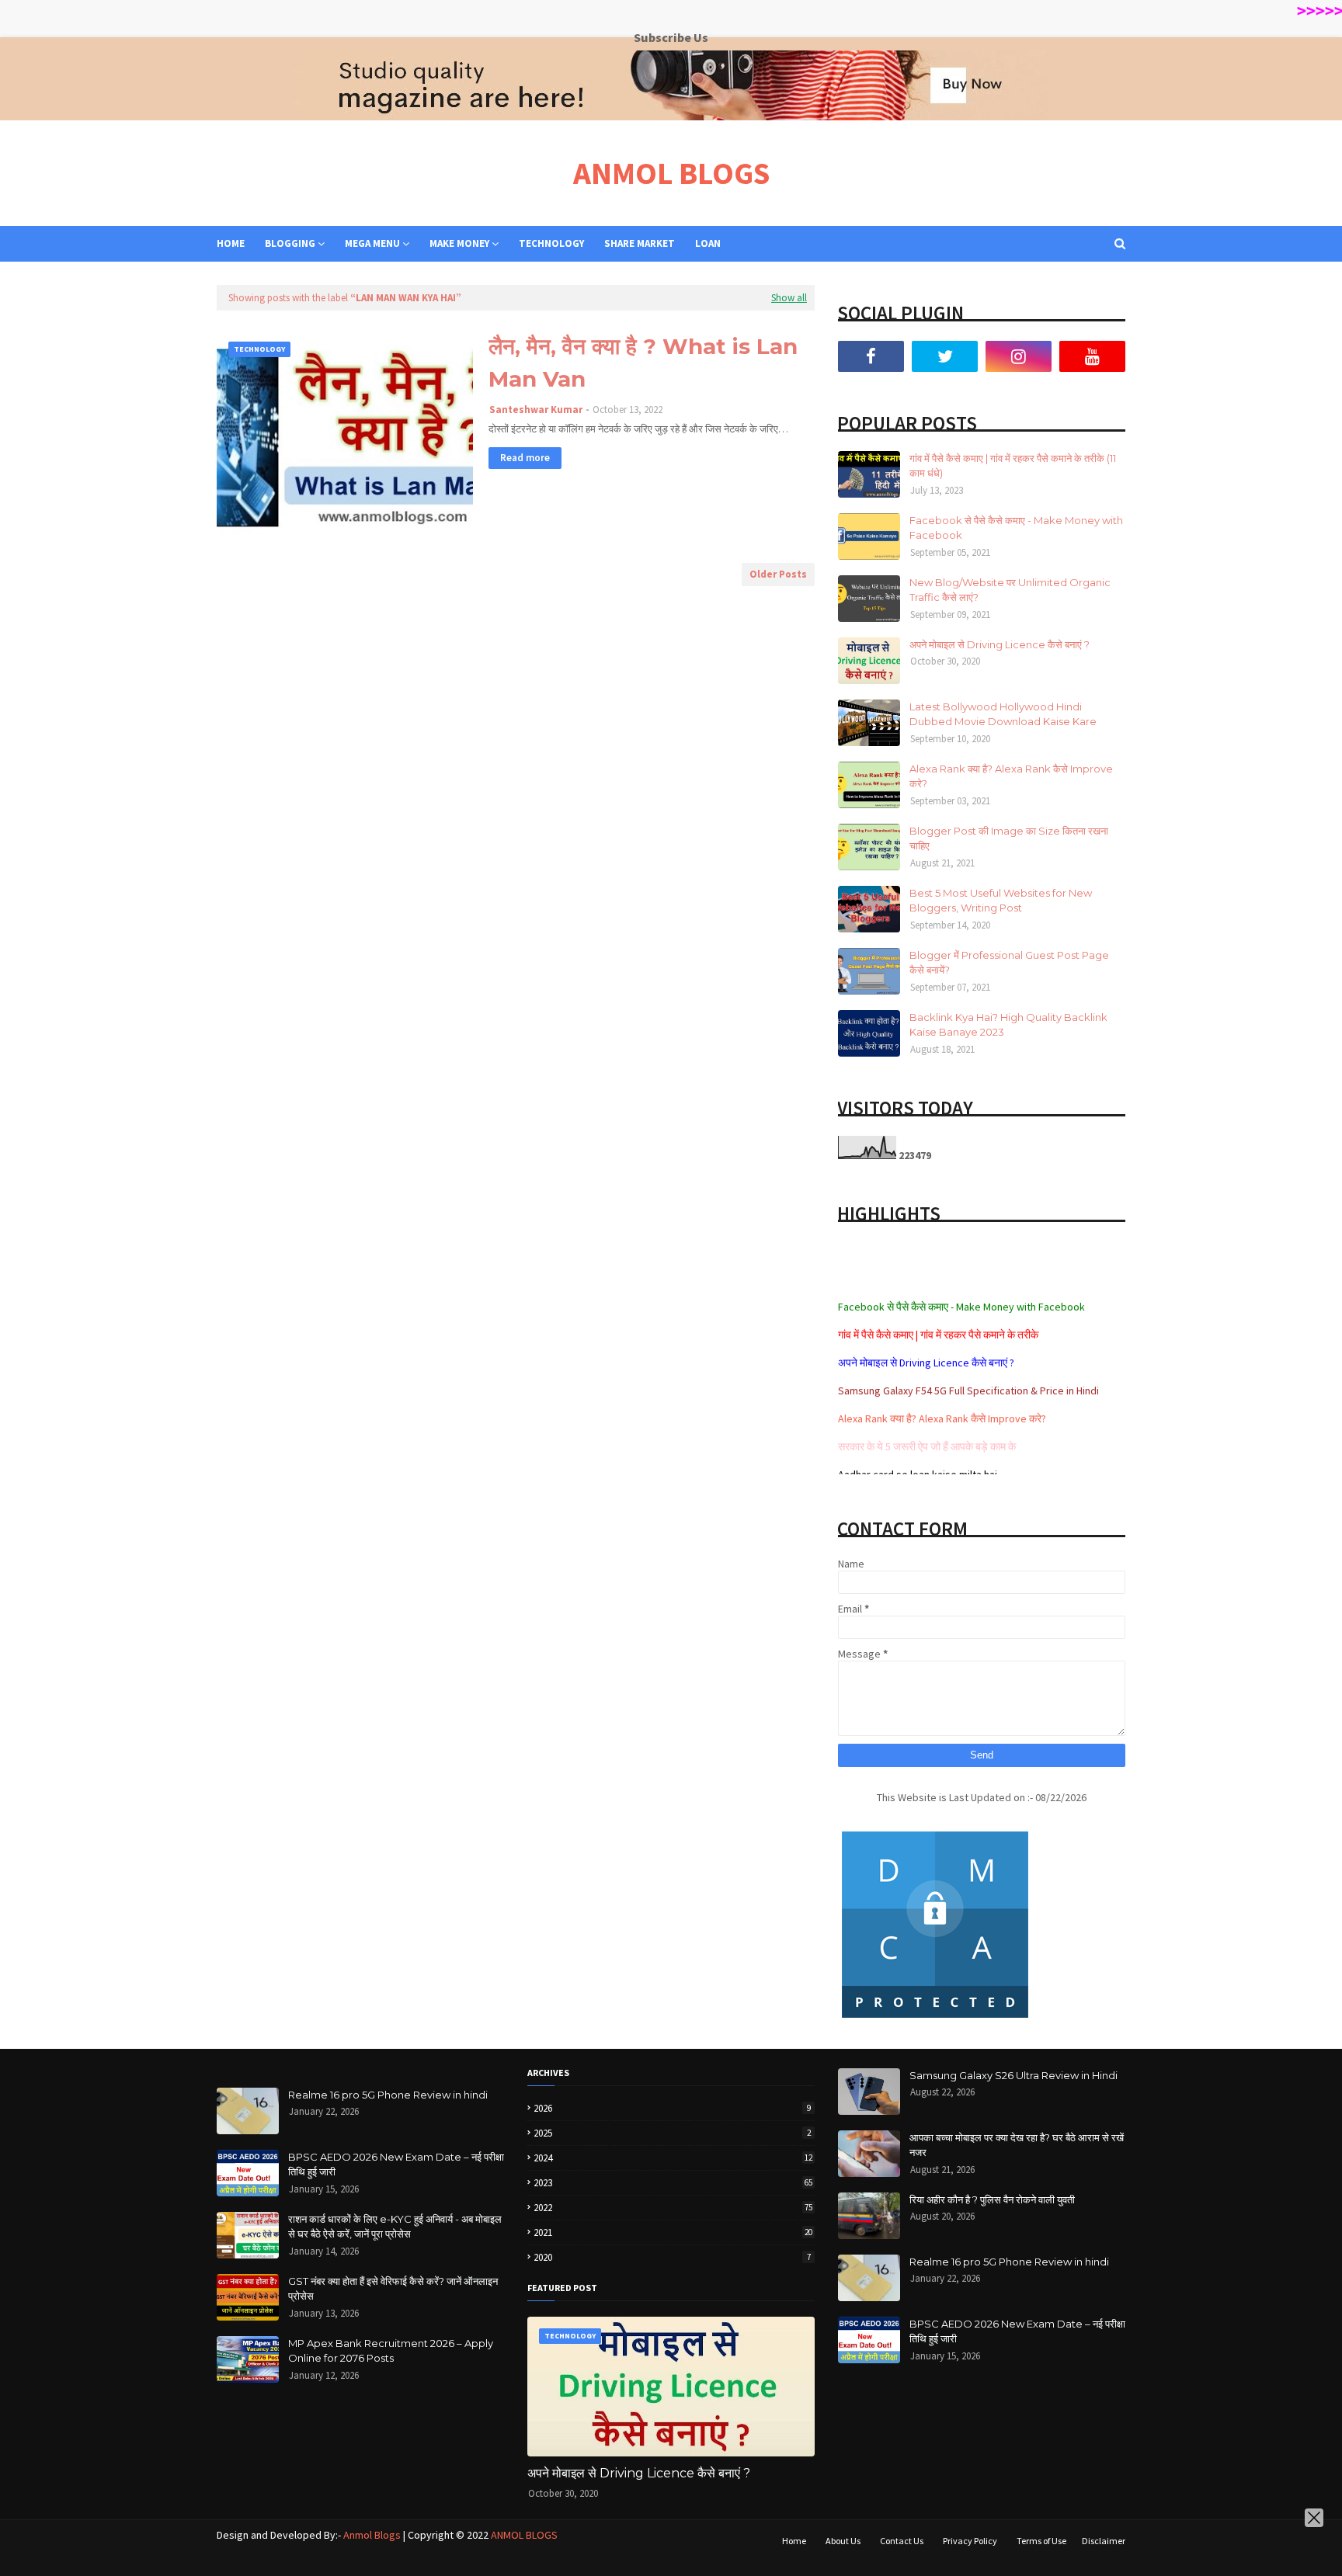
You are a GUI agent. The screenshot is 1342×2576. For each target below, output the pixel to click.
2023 (673, 2183)
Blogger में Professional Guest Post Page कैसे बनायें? (1009, 963)
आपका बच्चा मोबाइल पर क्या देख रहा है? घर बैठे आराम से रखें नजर (1017, 2145)
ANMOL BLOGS (671, 173)
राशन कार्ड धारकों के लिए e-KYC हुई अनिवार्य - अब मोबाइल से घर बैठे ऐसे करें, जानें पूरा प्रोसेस (395, 2227)
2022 (673, 2208)
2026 (672, 2108)
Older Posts (778, 574)
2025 (672, 2133)
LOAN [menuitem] (708, 243)
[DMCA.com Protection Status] (935, 2018)
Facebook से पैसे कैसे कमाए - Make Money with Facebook (1016, 528)
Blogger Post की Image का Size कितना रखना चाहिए (1009, 838)
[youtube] (1092, 356)
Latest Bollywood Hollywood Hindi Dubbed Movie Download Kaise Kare (1003, 714)
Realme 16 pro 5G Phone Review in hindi (388, 2095)
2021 (673, 2232)
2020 (672, 2257)
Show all (789, 298)
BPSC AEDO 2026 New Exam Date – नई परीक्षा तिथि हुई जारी (396, 2165)
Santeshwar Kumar (536, 410)
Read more (525, 458)
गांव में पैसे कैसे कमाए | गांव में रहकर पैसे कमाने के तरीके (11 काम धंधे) (1013, 466)
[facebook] (871, 356)
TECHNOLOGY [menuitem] (551, 243)
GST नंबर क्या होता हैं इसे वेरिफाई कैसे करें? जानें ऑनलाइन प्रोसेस (393, 2289)
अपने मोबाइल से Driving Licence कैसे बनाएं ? (1000, 644)
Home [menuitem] (231, 243)
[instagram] (1019, 356)
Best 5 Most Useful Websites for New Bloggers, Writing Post (1001, 901)
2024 (673, 2158)
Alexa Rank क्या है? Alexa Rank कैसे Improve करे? (1011, 776)
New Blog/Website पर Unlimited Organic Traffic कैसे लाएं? (1010, 590)
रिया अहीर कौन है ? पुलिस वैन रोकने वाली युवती (992, 2199)
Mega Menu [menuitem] (372, 243)
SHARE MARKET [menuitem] (640, 243)
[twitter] (945, 356)
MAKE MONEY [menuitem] (459, 243)
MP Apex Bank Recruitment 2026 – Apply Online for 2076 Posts (391, 2351)
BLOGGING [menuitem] (290, 243)
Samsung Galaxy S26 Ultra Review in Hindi (1013, 2075)
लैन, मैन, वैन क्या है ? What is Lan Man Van (643, 363)
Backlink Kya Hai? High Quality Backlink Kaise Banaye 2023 (1008, 1025)
